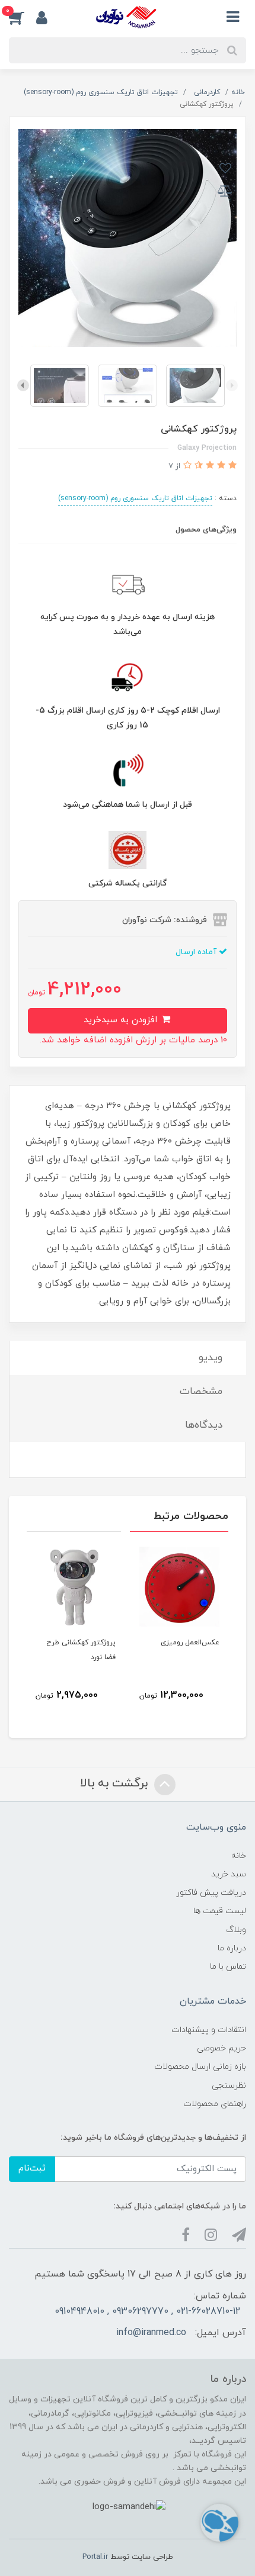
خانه (239, 1856)
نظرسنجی (229, 2086)
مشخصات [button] (201, 1392)
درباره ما (232, 1948)
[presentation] (232, 385)
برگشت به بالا (116, 1783)
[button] (23, 17)
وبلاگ (236, 1930)
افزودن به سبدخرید (122, 1020)
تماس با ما (228, 1967)
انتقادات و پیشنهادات (209, 2030)
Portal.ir (95, 2557)
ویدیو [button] (211, 1358)
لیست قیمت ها (220, 1911)
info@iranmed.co (151, 2333)
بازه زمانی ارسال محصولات (200, 2067)
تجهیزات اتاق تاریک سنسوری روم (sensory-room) (135, 498)
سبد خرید (229, 1874)
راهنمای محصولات (215, 2104)
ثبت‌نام (32, 2168)
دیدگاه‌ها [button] (204, 1425)
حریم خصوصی (221, 2048)
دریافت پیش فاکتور (211, 1893)
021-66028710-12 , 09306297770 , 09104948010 (147, 2311)
